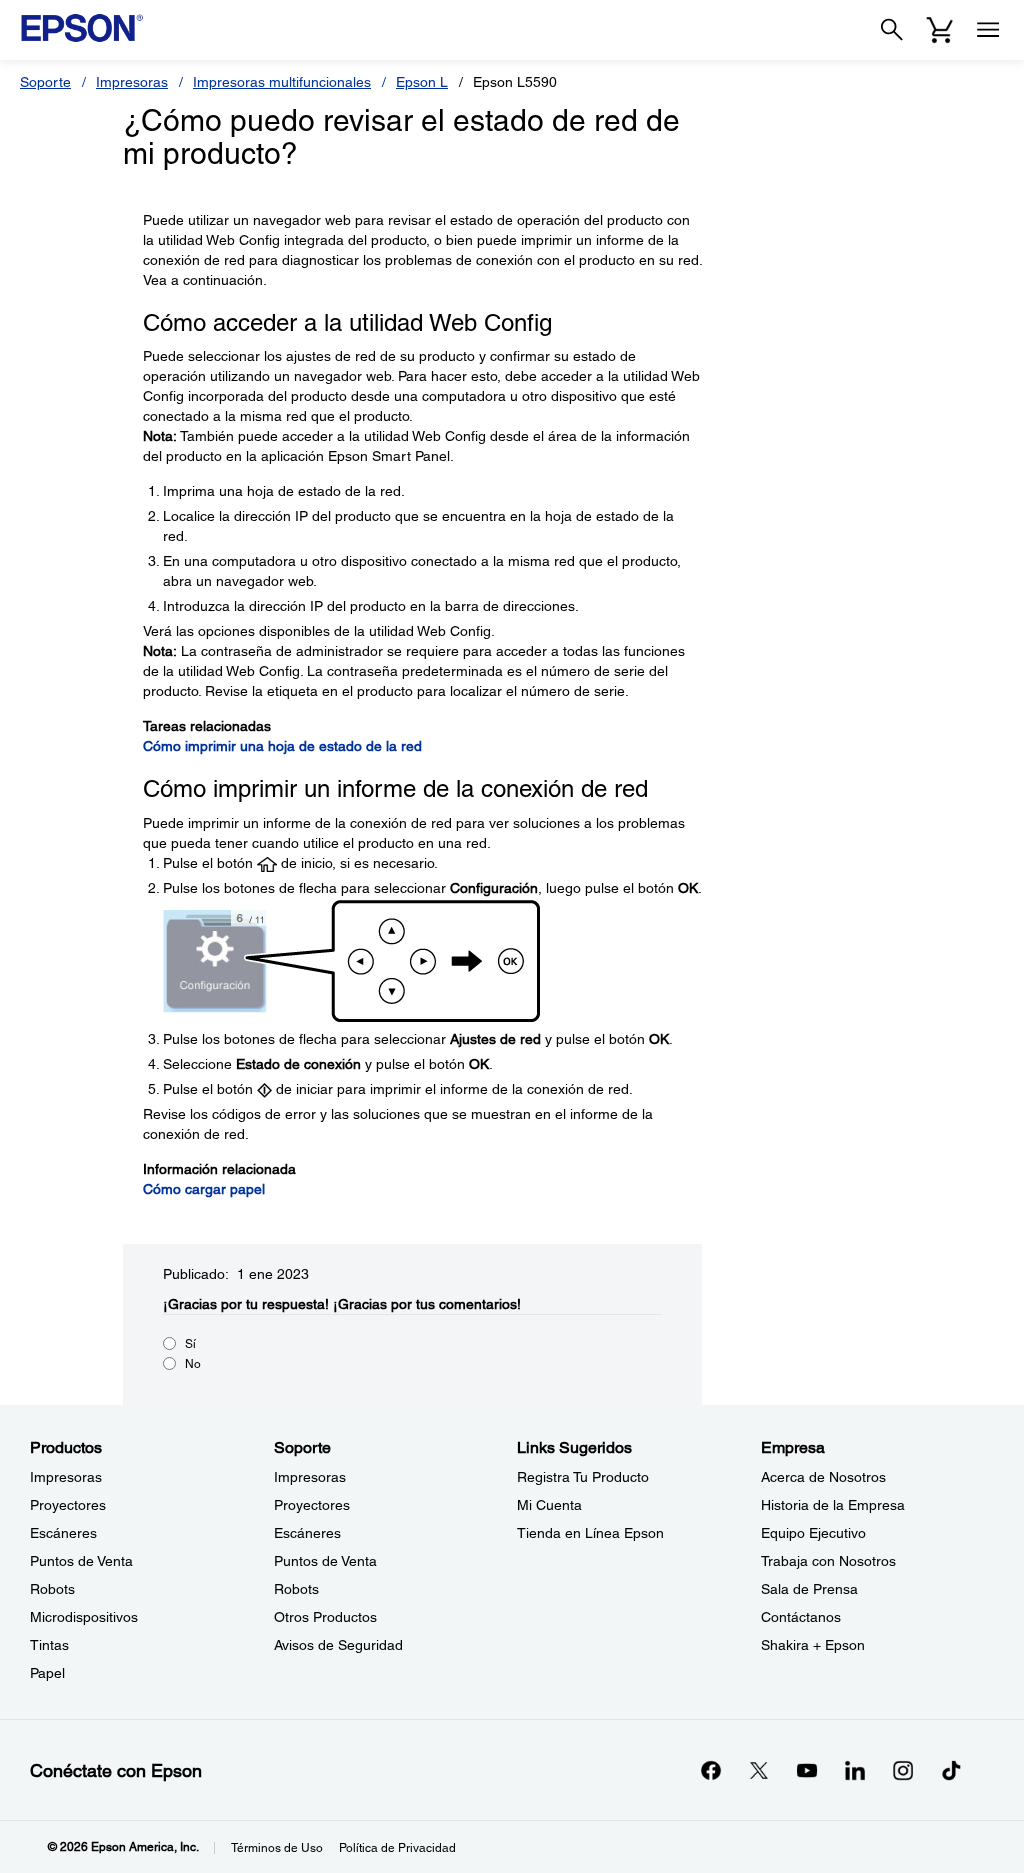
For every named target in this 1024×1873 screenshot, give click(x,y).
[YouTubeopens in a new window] (807, 1770)
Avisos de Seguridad (338, 1645)
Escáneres (63, 1533)
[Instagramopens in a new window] (903, 1770)
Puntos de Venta (81, 1561)
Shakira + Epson (813, 1645)
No (193, 1364)
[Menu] (988, 30)
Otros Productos (325, 1617)
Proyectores (68, 1505)
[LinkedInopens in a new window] (855, 1770)
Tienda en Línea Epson (590, 1533)
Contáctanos (801, 1617)
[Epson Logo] (82, 28)
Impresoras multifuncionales (282, 82)
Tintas (49, 1645)
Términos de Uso (277, 1848)
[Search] (892, 30)
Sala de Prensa (809, 1589)
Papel (47, 1673)
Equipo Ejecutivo (813, 1533)
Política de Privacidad (397, 1848)
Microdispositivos (84, 1617)
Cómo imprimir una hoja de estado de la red (282, 746)
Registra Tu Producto (583, 1477)
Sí (190, 1344)
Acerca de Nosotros (823, 1477)
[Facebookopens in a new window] (711, 1770)
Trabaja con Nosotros (828, 1561)
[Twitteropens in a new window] (759, 1770)
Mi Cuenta (549, 1505)
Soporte (45, 82)
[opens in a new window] (951, 1770)
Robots (52, 1589)
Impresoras (132, 82)
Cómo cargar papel (204, 1189)
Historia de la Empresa (833, 1505)
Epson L (422, 82)
